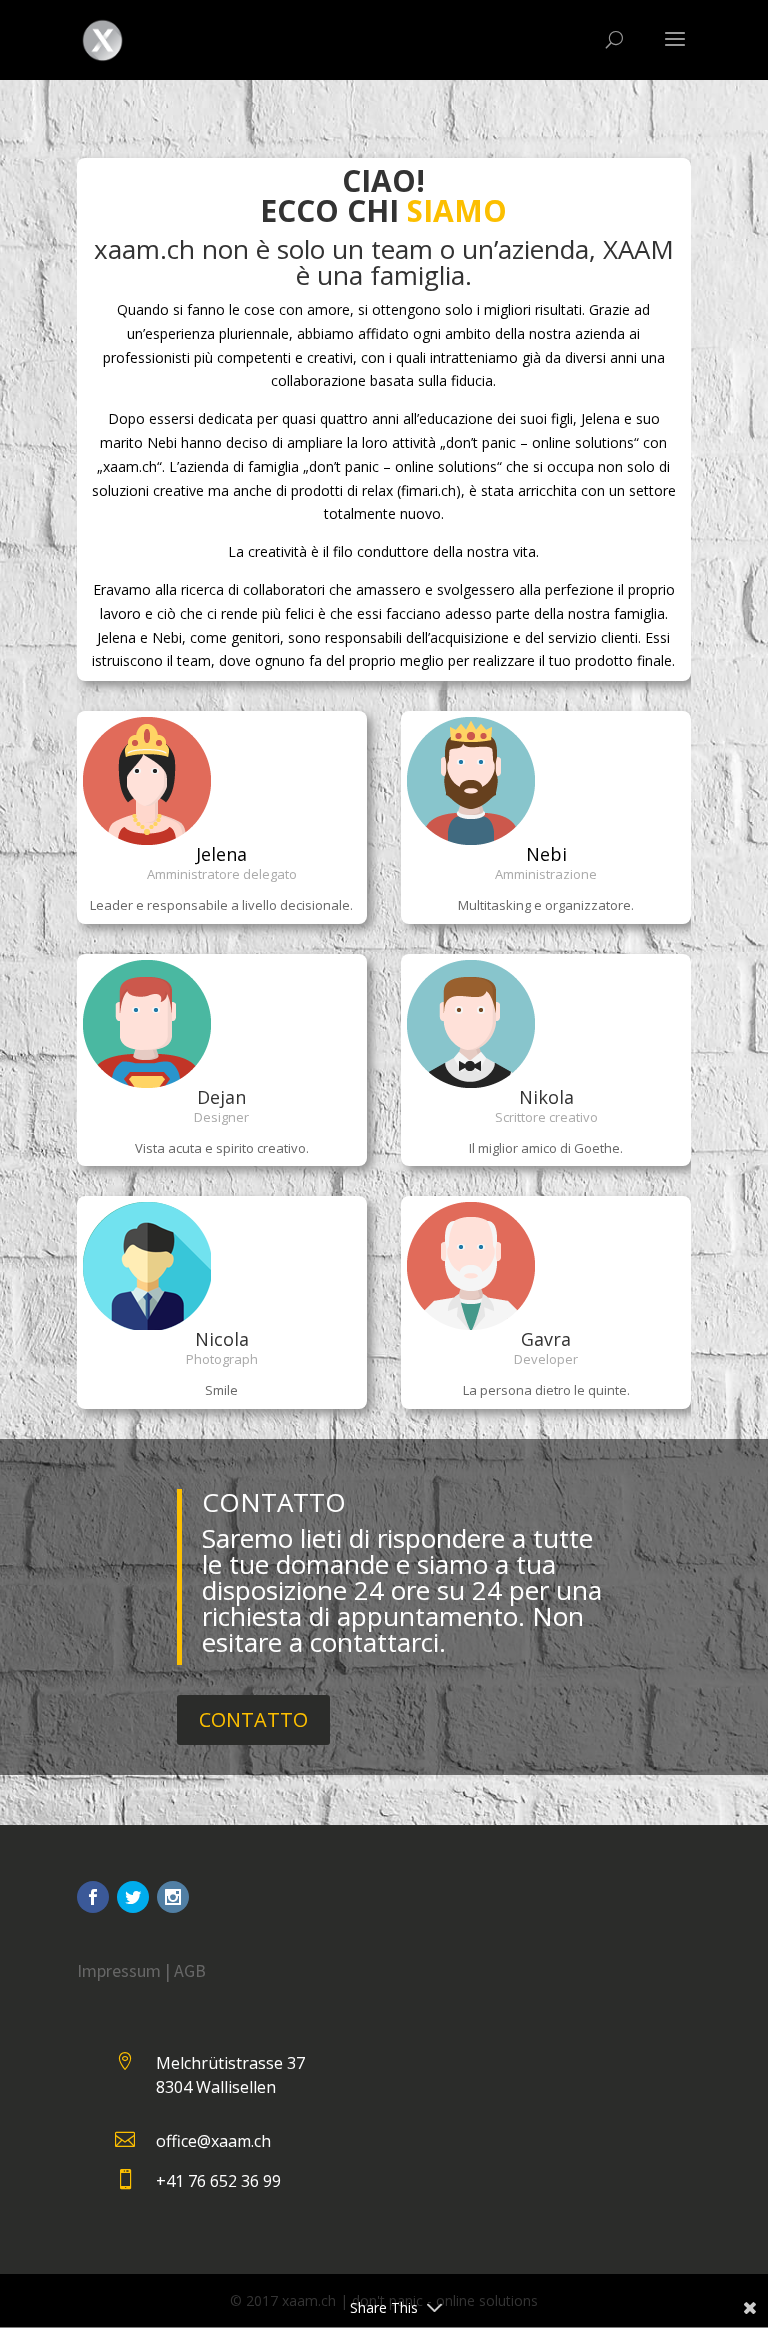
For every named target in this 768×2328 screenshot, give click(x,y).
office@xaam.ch (213, 2141)
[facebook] (93, 1897)
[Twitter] (133, 1897)
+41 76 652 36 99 (218, 2181)
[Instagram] (173, 1897)
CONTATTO (253, 1719)
